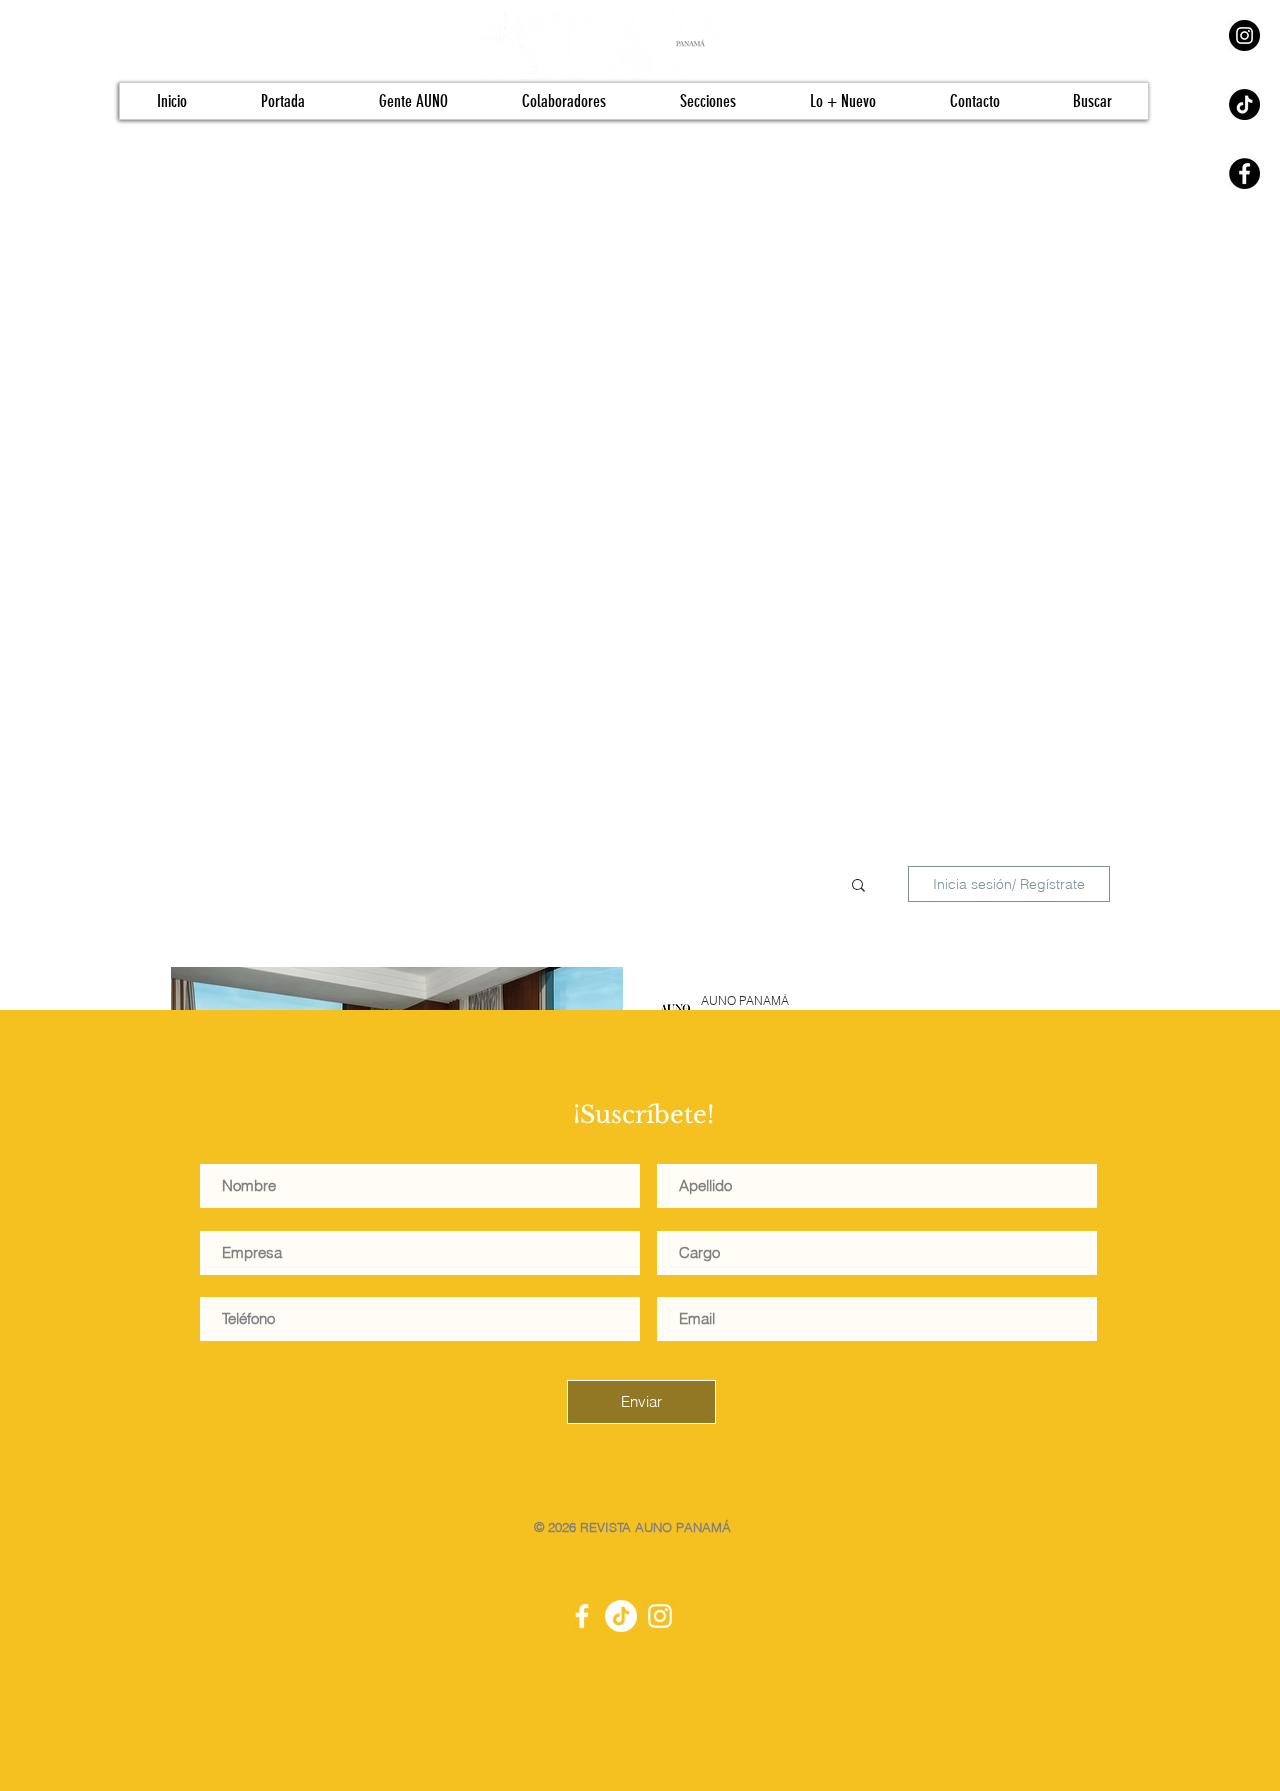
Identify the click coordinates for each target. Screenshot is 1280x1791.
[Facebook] (1244, 173)
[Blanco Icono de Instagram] (660, 1616)
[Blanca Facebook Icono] (582, 1616)
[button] (858, 886)
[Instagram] (1244, 35)
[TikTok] (1244, 104)
